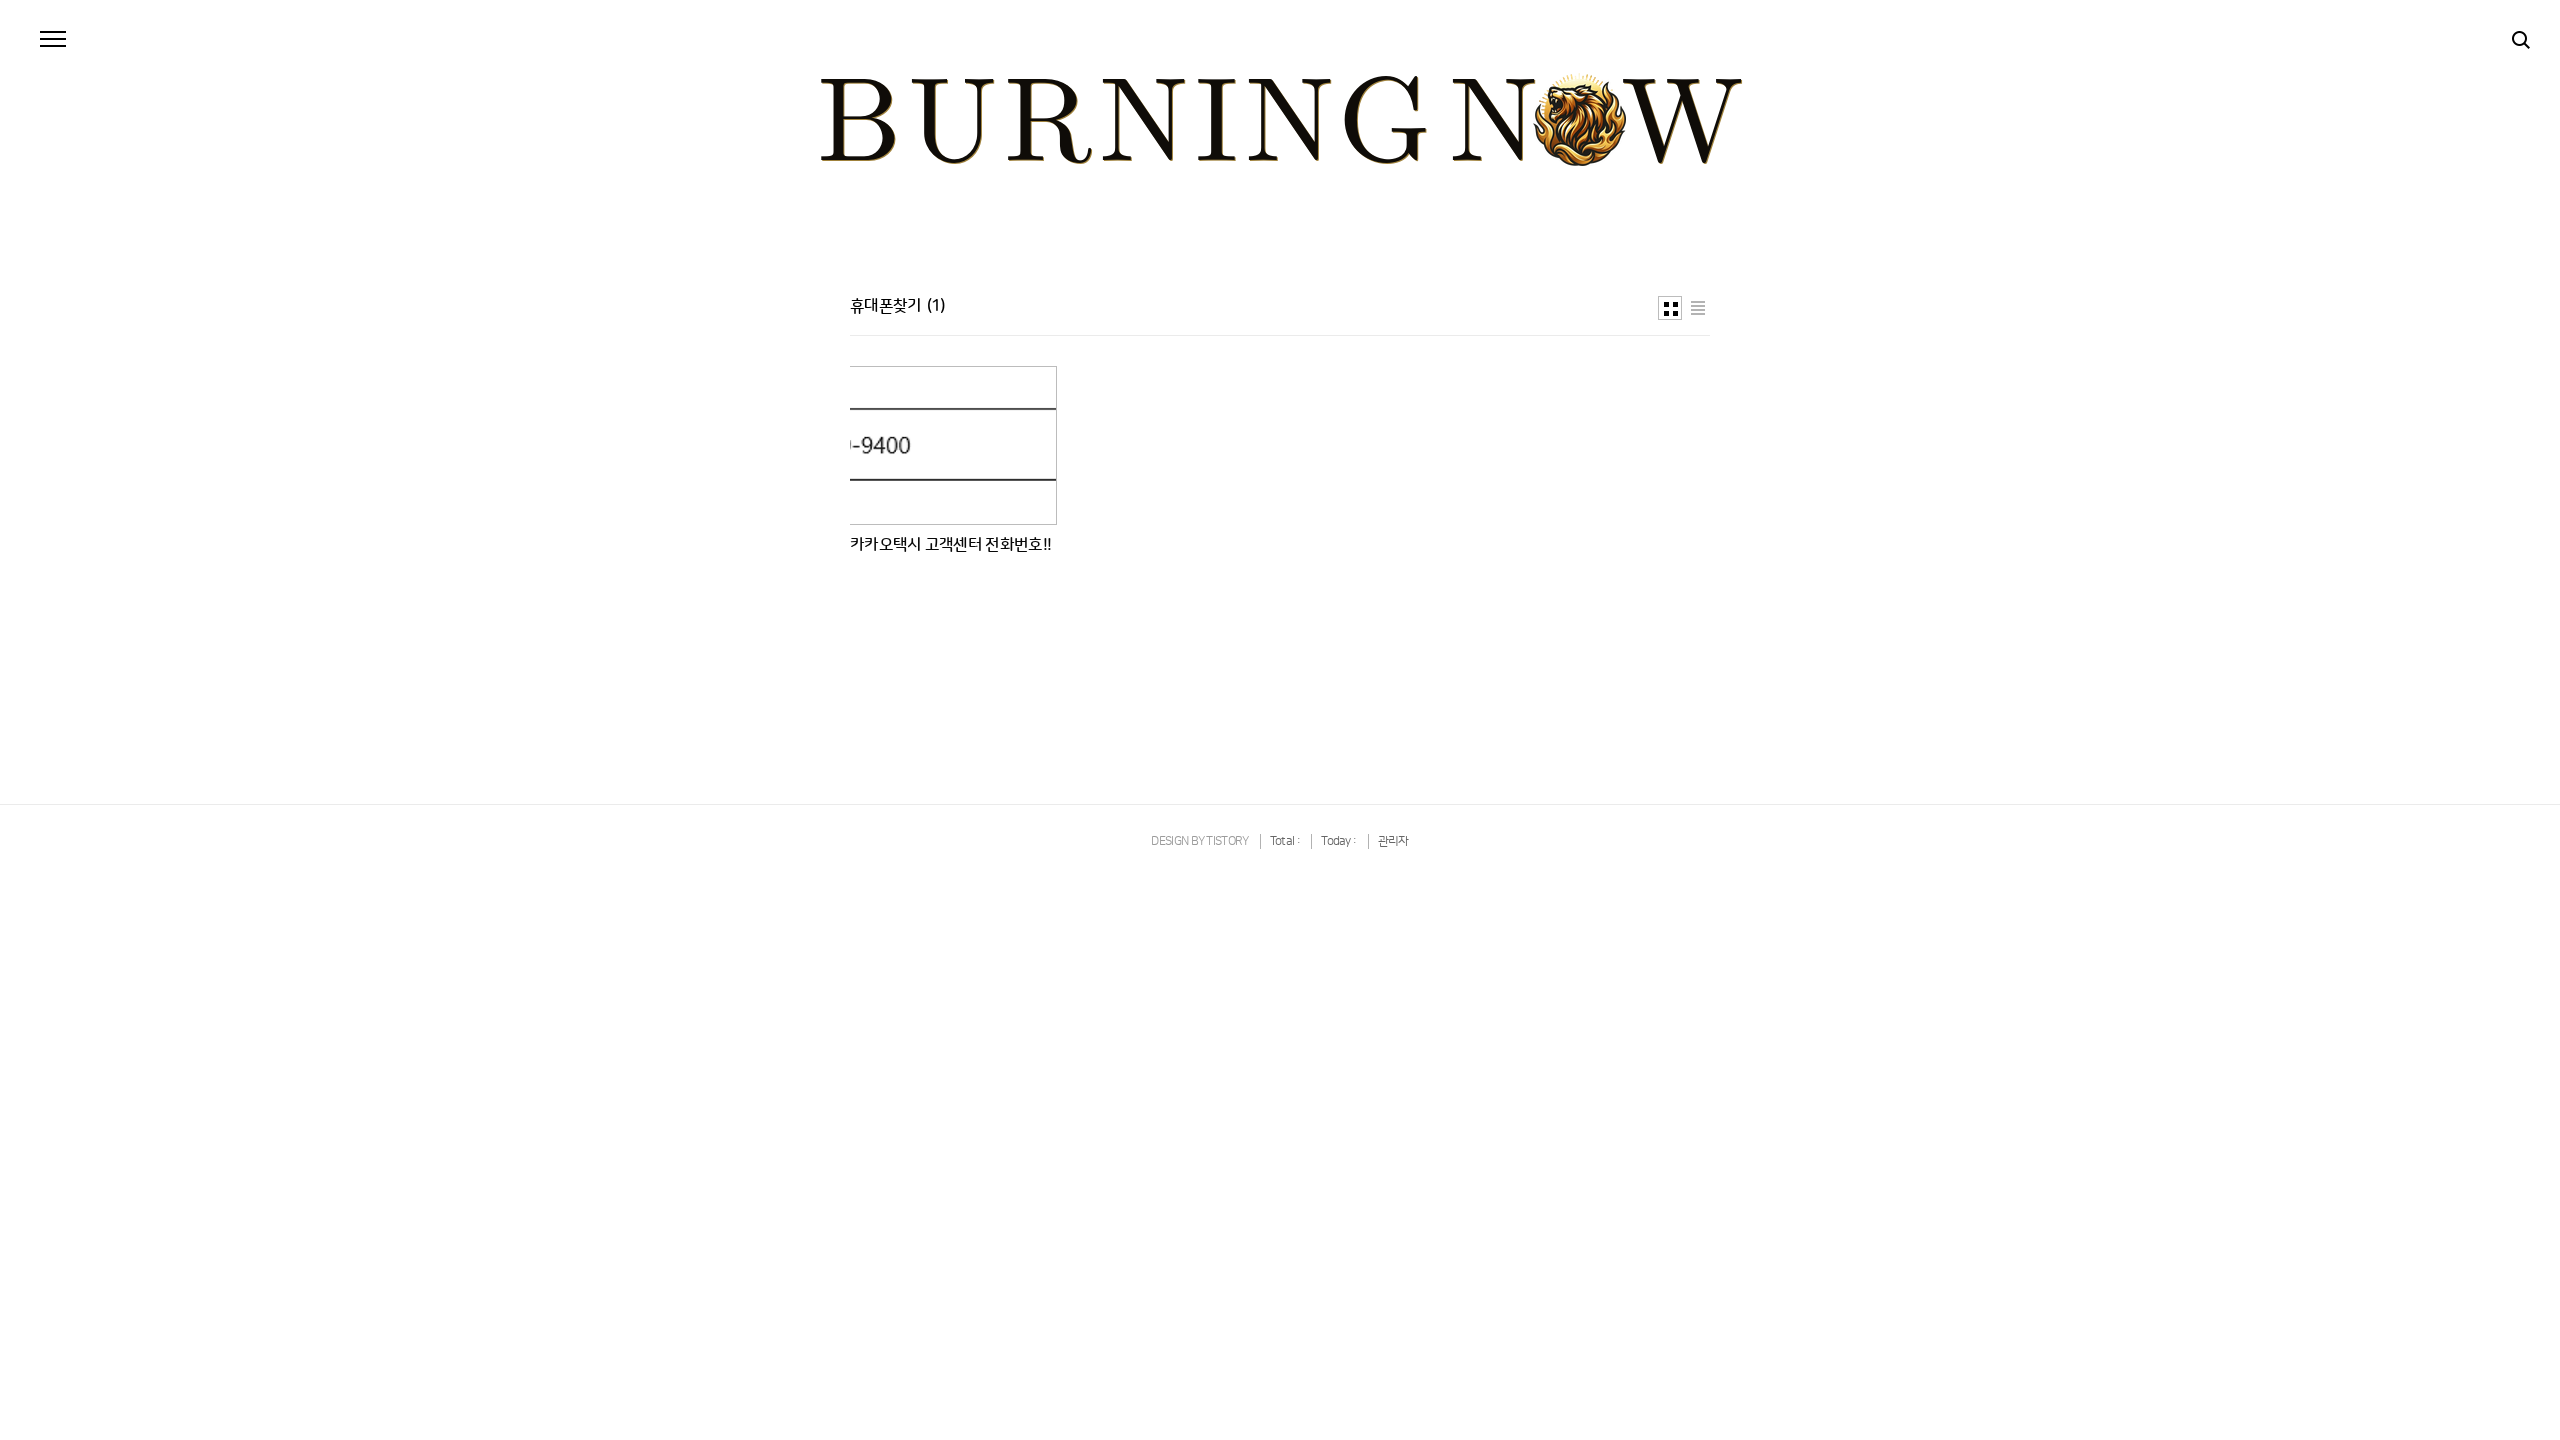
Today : (1339, 841)
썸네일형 (1670, 308)
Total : (1286, 841)
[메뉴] (53, 40)
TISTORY (1227, 841)
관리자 (1393, 841)
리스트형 (1698, 308)
